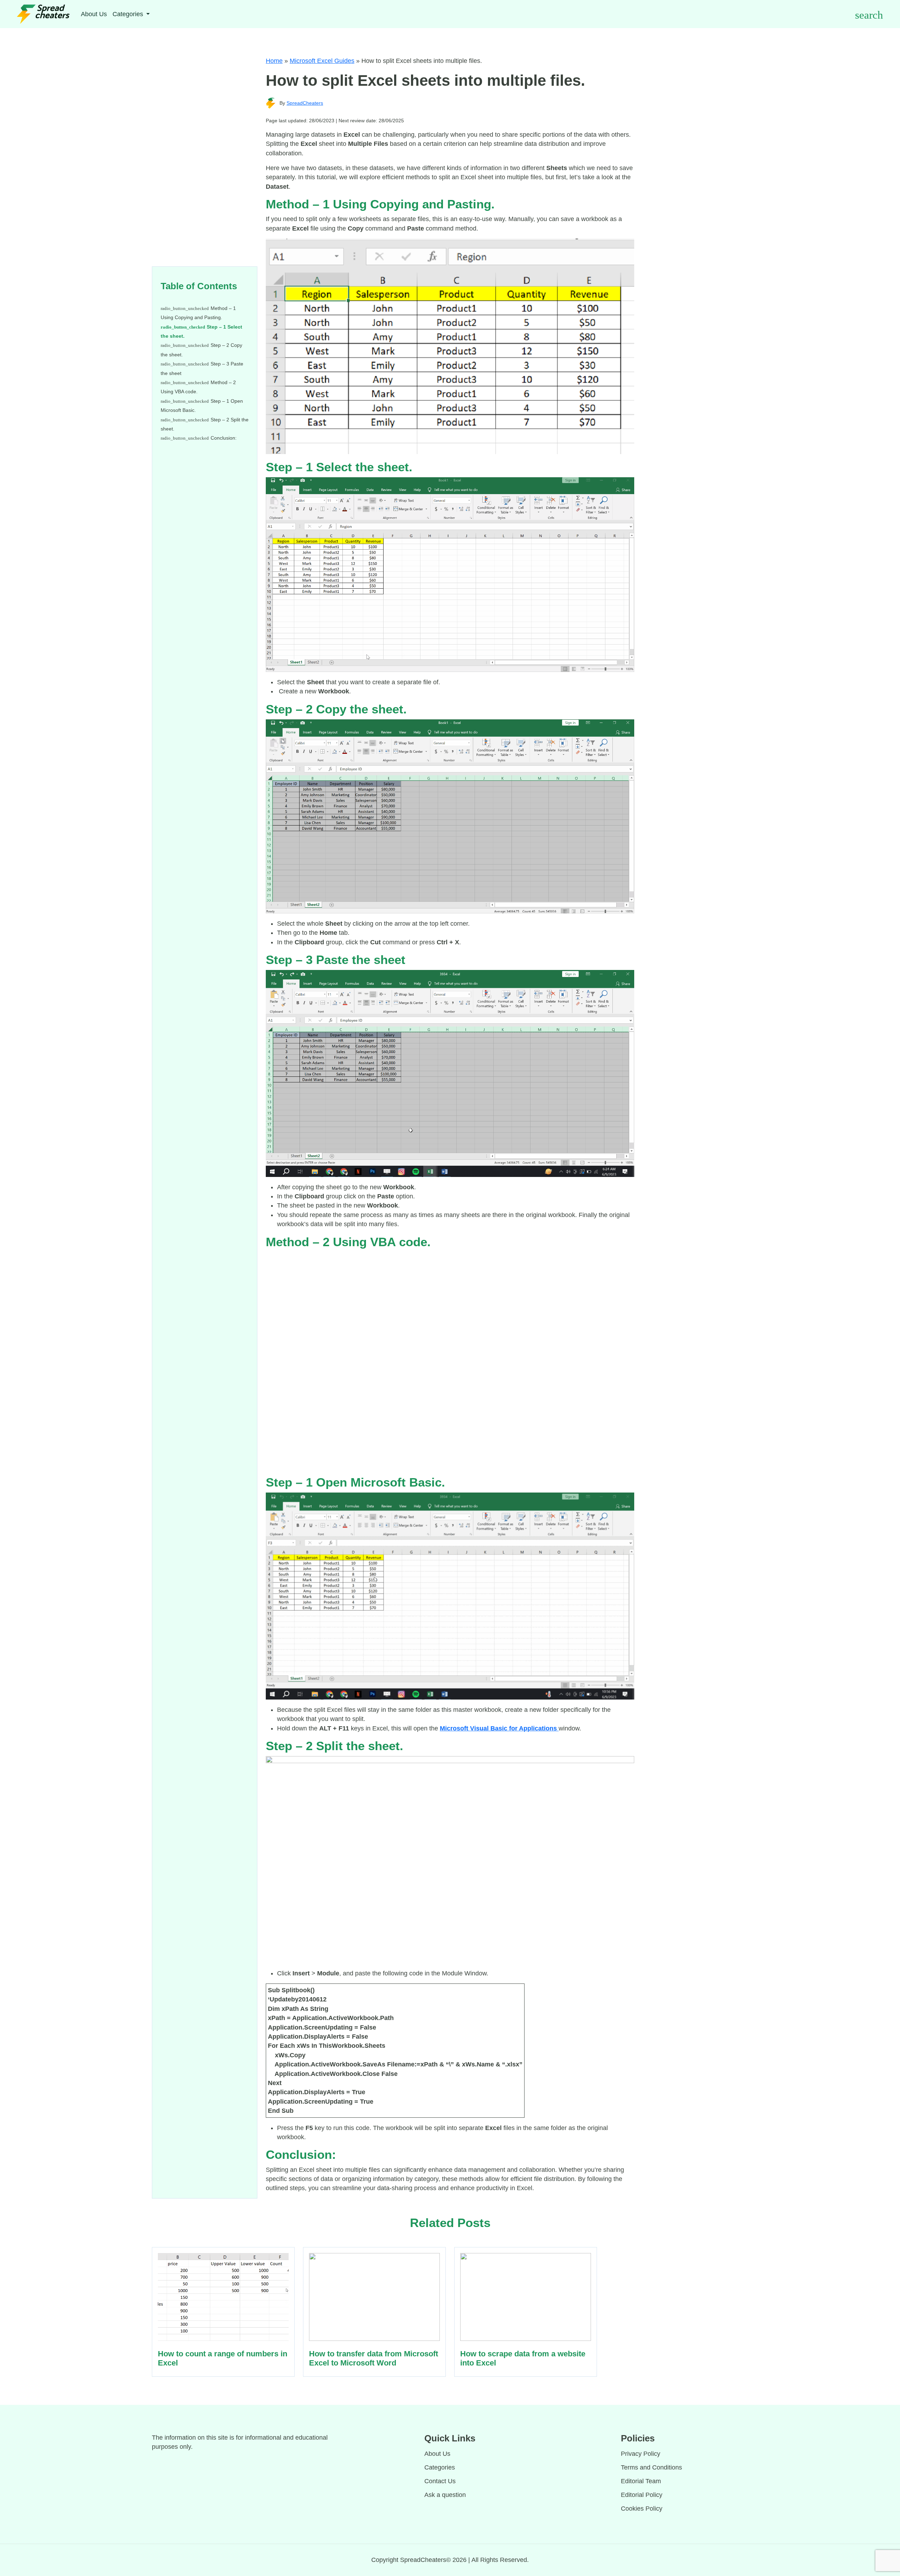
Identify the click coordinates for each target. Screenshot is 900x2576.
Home (274, 61)
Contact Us (440, 2481)
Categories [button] (129, 14)
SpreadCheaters (305, 103)
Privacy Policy (641, 2454)
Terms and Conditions (651, 2467)
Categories (440, 2467)
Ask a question (445, 2495)
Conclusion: (224, 438)
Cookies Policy (642, 2509)
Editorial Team (641, 2481)
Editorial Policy (642, 2495)
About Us (94, 14)
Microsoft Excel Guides (322, 61)
